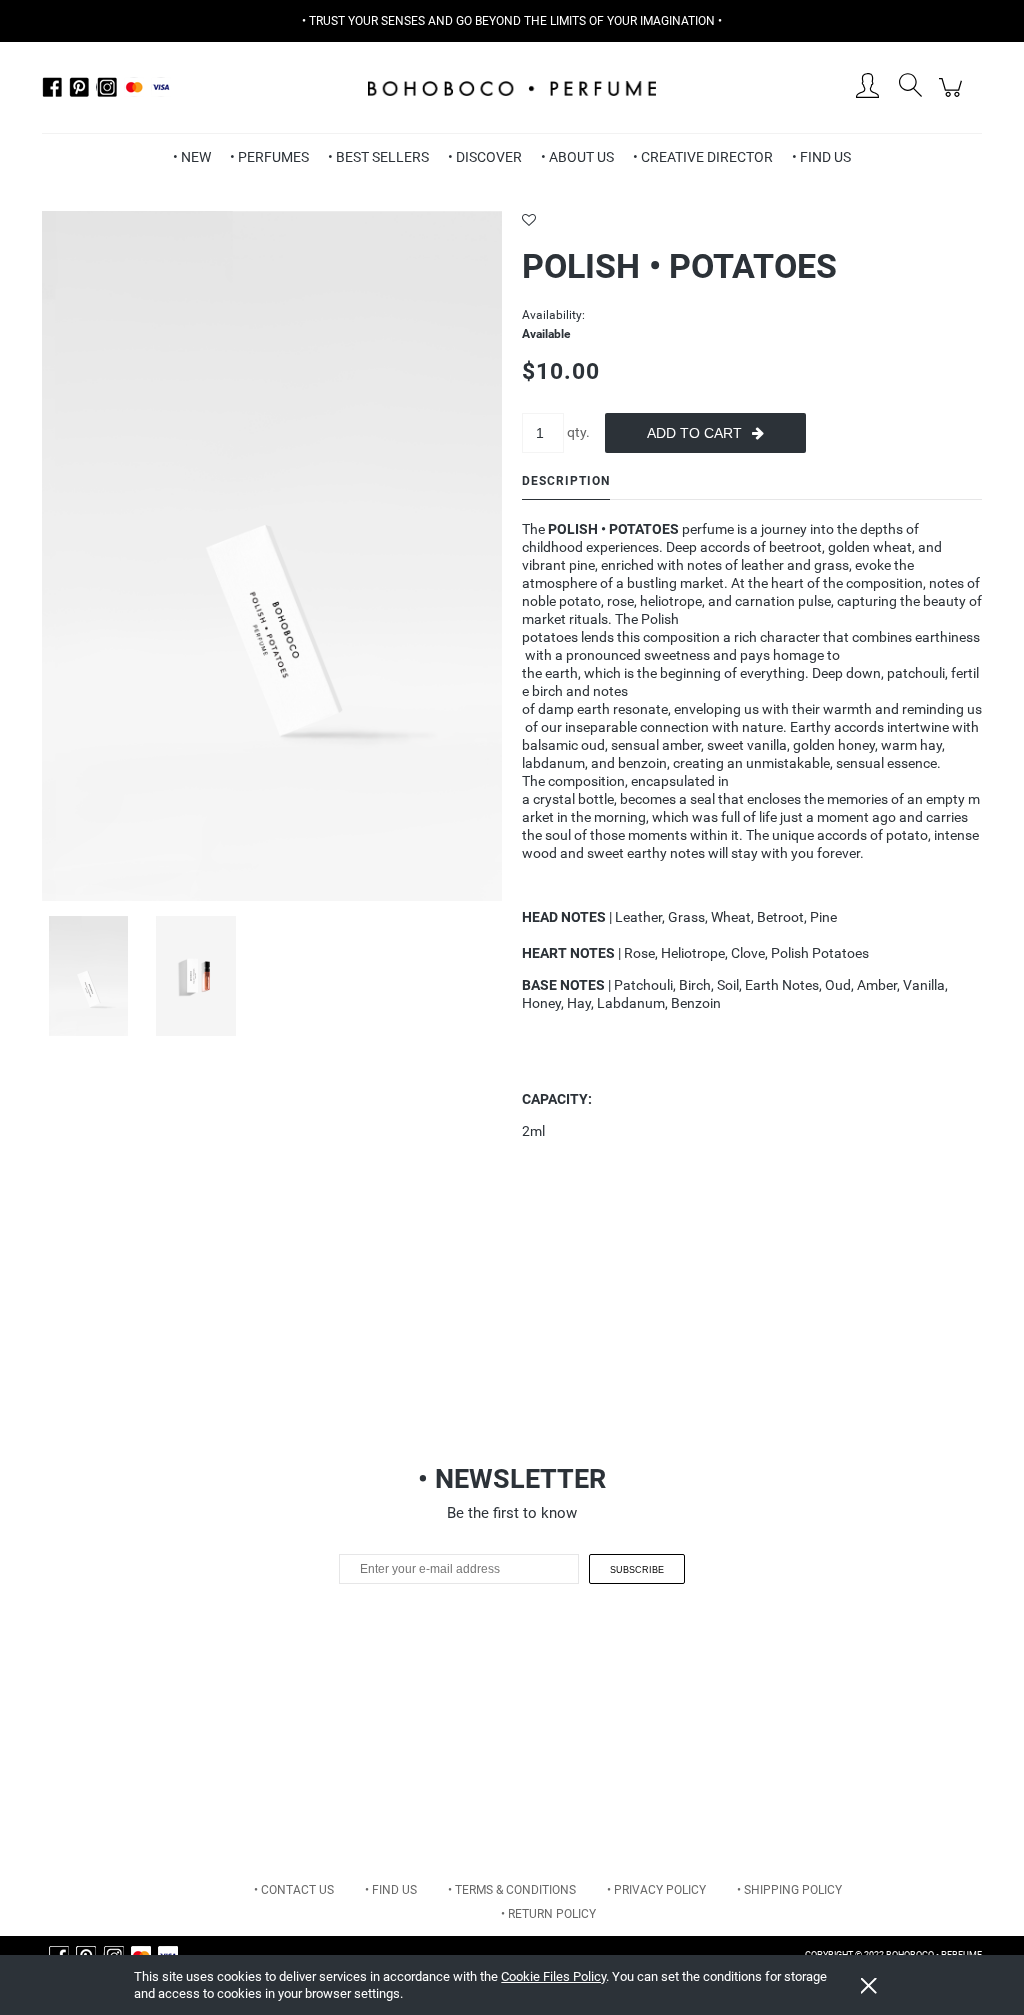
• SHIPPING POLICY (789, 1890)
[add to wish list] (752, 220)
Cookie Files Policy (553, 1976)
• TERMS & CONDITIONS (512, 1890)
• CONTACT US (294, 1890)
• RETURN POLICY (548, 1914)
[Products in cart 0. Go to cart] (953, 98)
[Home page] (512, 87)
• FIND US (391, 1890)
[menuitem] (192, 157)
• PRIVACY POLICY (656, 1890)
